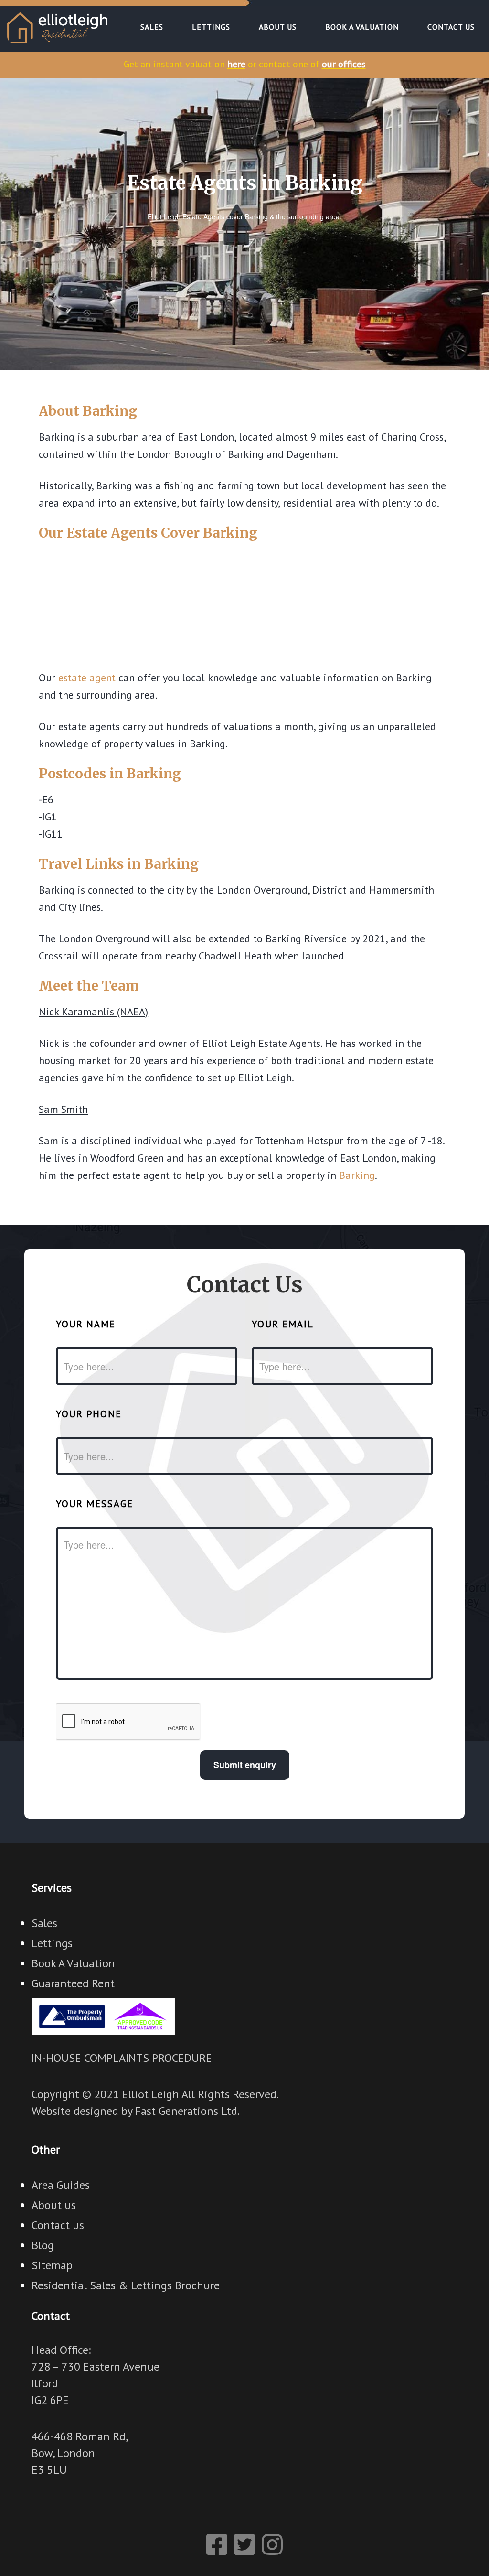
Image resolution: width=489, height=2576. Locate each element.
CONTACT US (451, 27)
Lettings (52, 1943)
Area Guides (61, 2185)
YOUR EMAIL (283, 1324)
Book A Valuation (73, 1963)
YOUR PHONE (89, 1414)
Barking (357, 1175)
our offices (344, 64)
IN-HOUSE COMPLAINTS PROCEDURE (122, 2058)
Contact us (58, 2225)
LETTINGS (211, 27)
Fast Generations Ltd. (187, 2111)
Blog (43, 2245)
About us (54, 2205)
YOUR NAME (86, 1324)
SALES (152, 27)
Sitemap (52, 2265)
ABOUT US (278, 27)
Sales (44, 1923)
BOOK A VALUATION (362, 27)
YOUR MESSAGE (95, 1504)
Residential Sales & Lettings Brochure (126, 2285)
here (236, 64)
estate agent (87, 678)
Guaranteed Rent (73, 1983)
